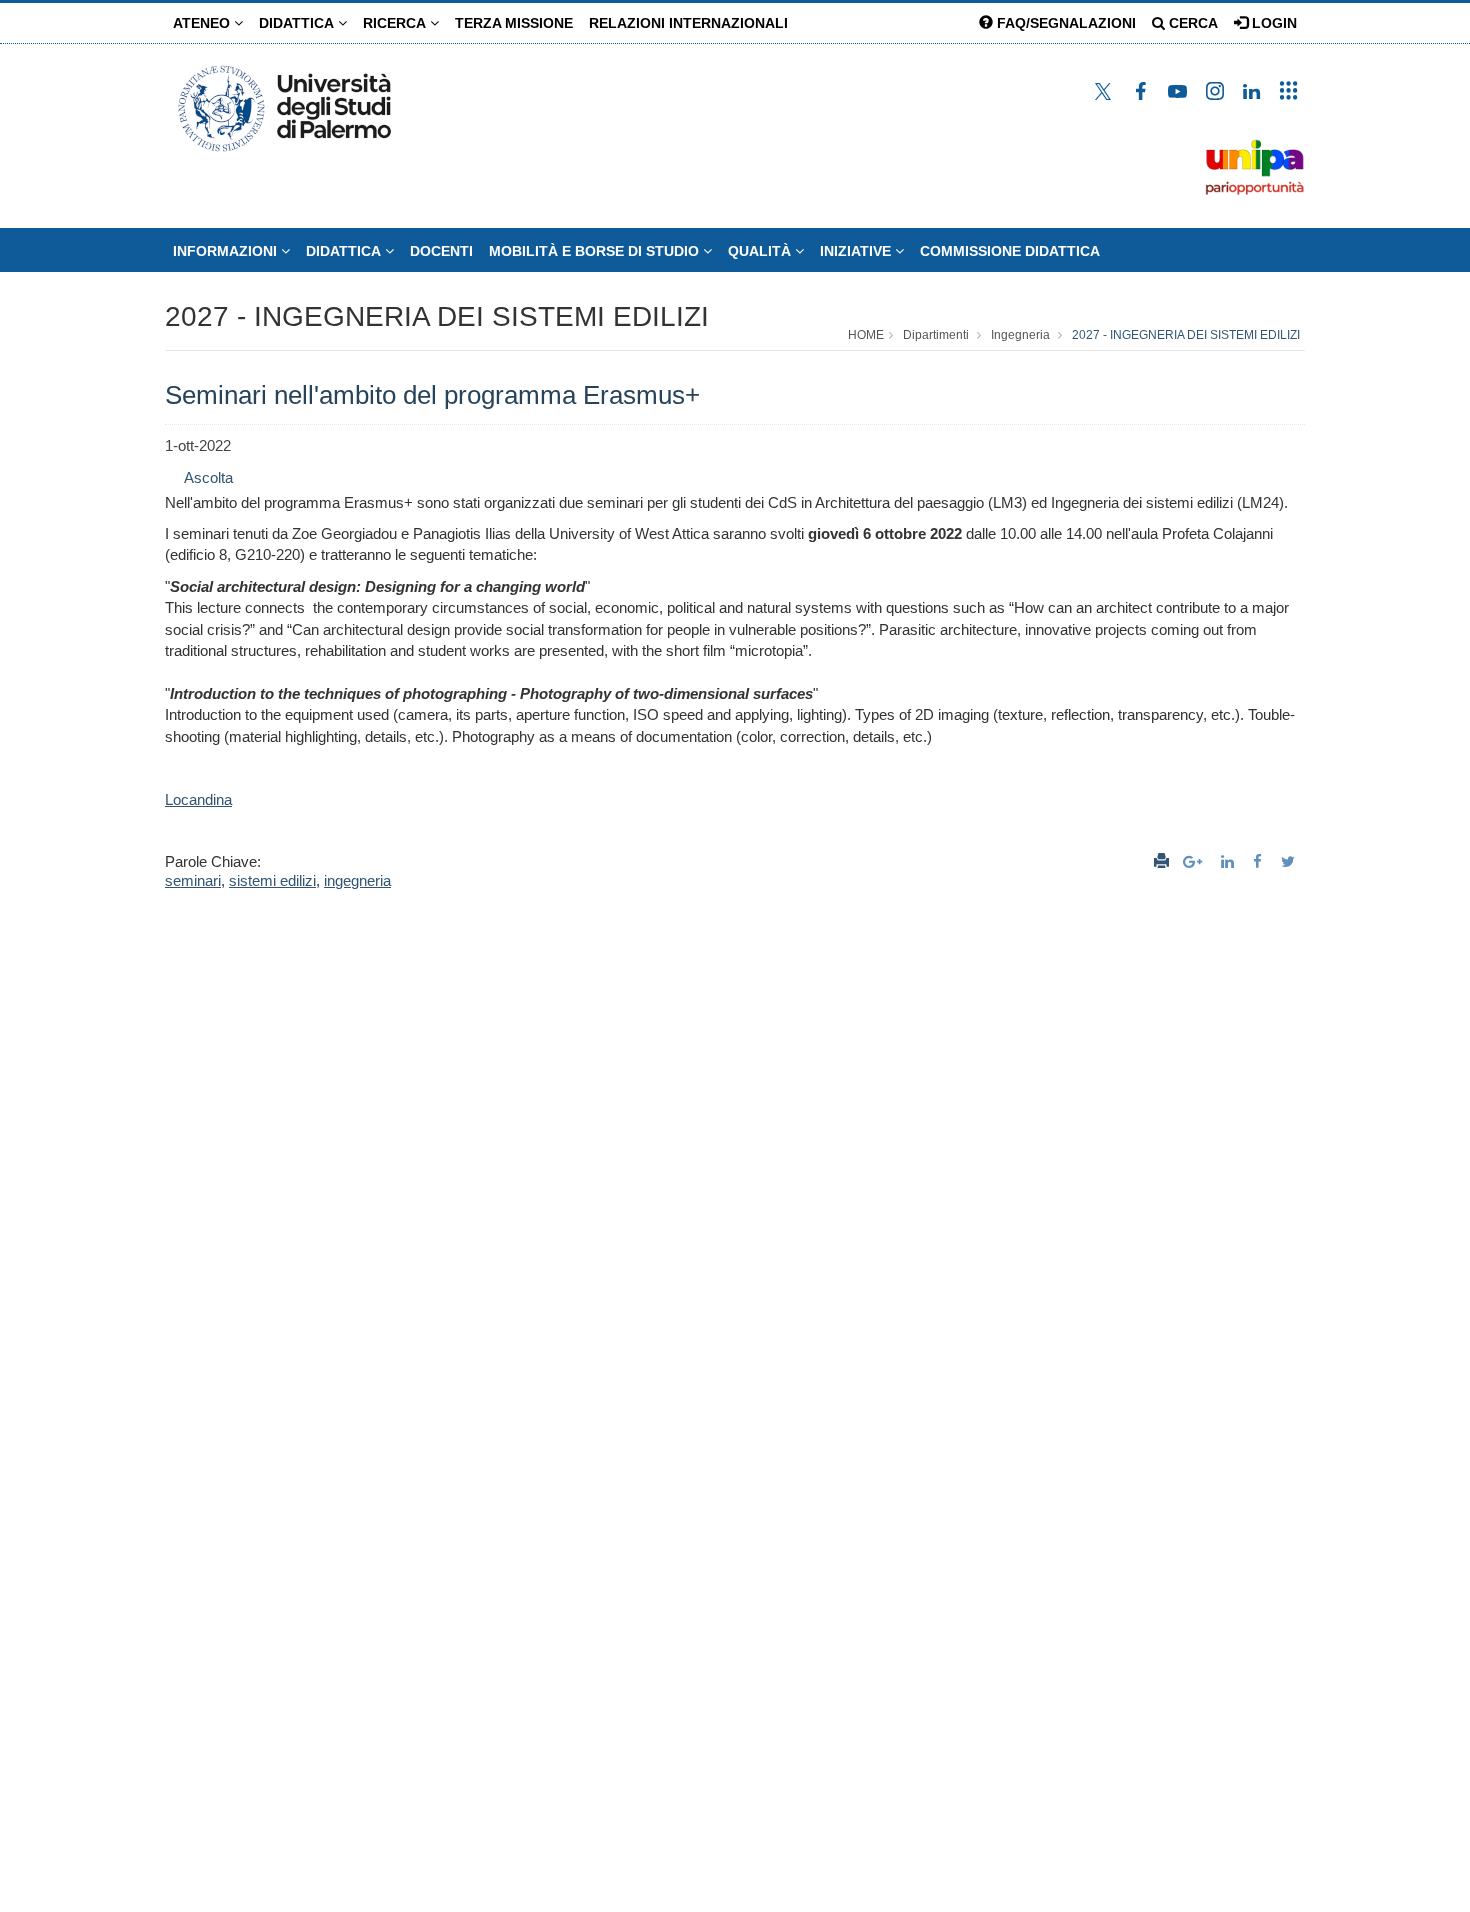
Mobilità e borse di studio (596, 251)
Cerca (1191, 23)
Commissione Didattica (1010, 251)
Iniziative (857, 251)
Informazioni (227, 251)
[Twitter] (1290, 861)
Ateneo (203, 23)
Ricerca (396, 23)
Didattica (298, 23)
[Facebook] (1260, 861)
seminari (193, 880)
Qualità (761, 251)
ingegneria (357, 880)
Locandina (198, 799)
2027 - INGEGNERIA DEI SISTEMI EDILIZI (437, 316)
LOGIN (1272, 23)
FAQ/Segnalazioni (1064, 23)
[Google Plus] (1195, 861)
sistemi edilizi (272, 880)
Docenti (441, 251)
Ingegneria (1020, 335)
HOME (866, 335)
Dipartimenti (936, 335)
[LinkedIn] (1230, 861)
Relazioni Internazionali (688, 23)
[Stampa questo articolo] (1161, 861)
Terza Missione (514, 23)
